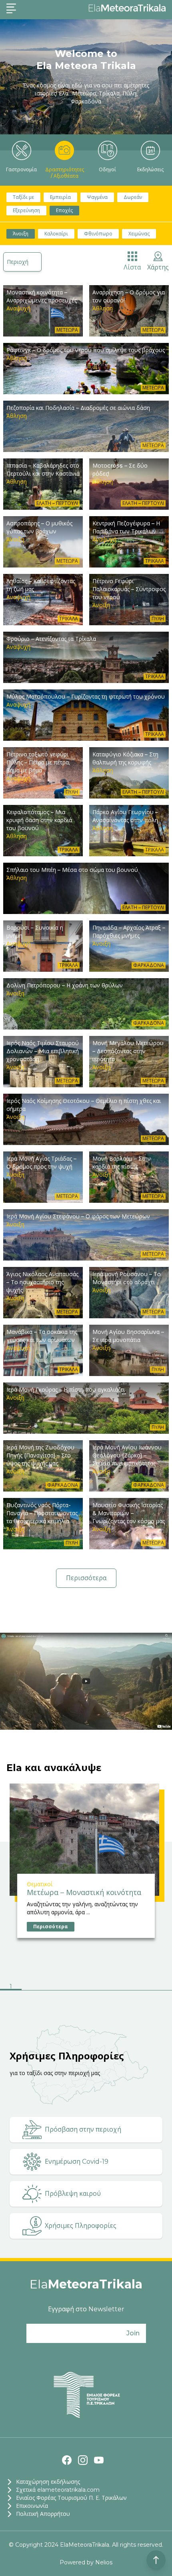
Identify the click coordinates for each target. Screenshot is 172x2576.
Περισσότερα (86, 1578)
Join (133, 2333)
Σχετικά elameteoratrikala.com (58, 2490)
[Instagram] (83, 2460)
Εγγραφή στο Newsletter (86, 2309)
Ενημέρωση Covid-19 (77, 2162)
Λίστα (132, 267)
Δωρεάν (133, 197)
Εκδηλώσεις (150, 169)
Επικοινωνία (32, 2506)
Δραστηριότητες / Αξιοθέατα (65, 173)
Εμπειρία (60, 197)
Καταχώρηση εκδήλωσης (48, 2482)
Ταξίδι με (23, 197)
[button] (11, 1987)
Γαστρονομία (21, 169)
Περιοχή (18, 262)
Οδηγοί (107, 169)
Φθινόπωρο (98, 234)
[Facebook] (67, 2460)
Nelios (104, 2562)
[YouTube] (99, 2460)
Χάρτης (158, 267)
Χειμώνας (139, 234)
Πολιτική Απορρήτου (43, 2514)
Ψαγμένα (97, 197)
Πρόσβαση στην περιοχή (83, 2129)
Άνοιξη (21, 234)
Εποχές (64, 210)
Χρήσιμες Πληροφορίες (81, 2226)
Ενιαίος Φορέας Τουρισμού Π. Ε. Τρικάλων (71, 2498)
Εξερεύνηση (26, 210)
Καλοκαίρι (56, 234)
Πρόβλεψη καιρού (73, 2194)
